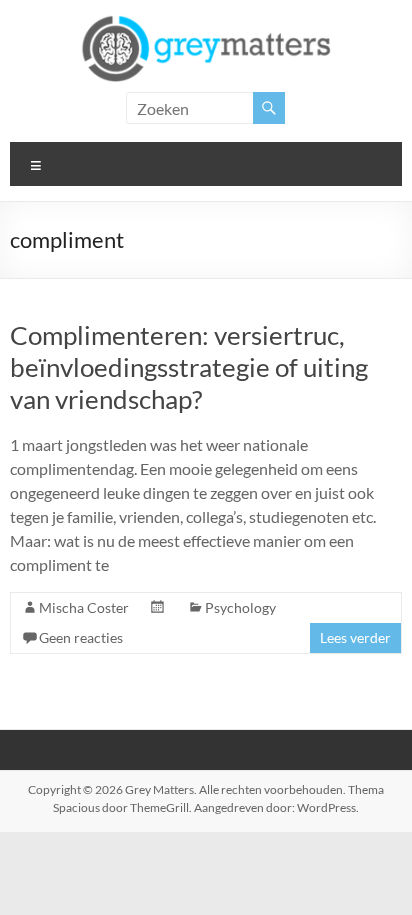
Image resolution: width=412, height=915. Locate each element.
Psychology (240, 607)
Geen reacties (81, 637)
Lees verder (355, 637)
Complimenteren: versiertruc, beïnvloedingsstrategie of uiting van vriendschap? (189, 367)
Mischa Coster (84, 607)
